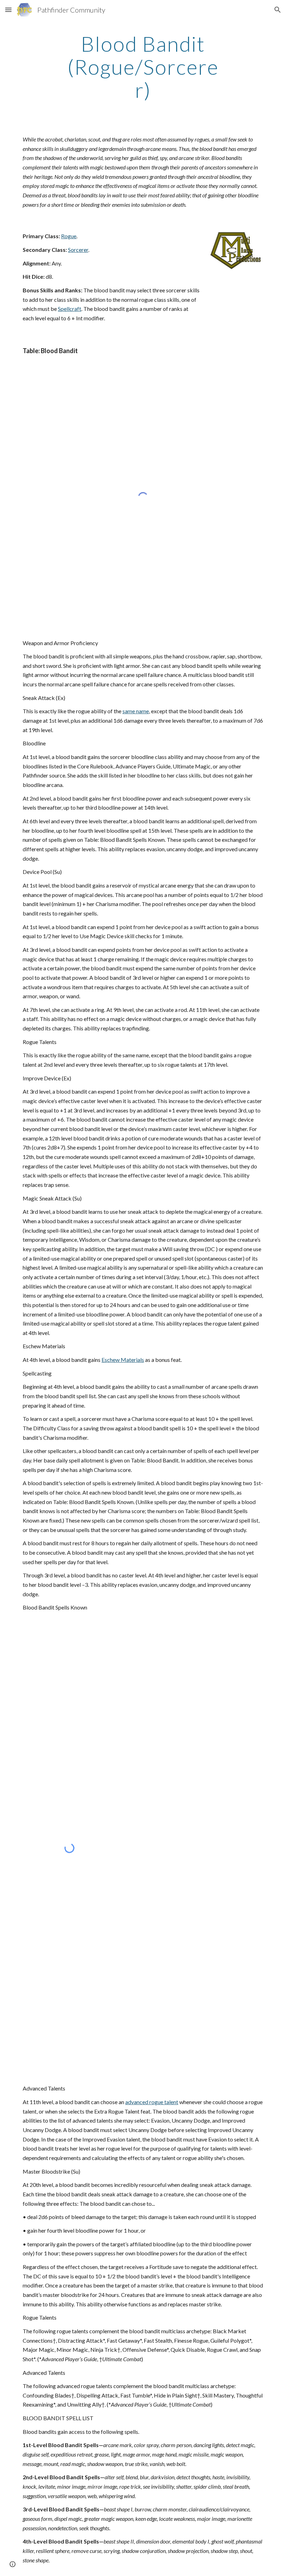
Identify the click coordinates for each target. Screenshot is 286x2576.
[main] (143, 67)
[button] (8, 10)
